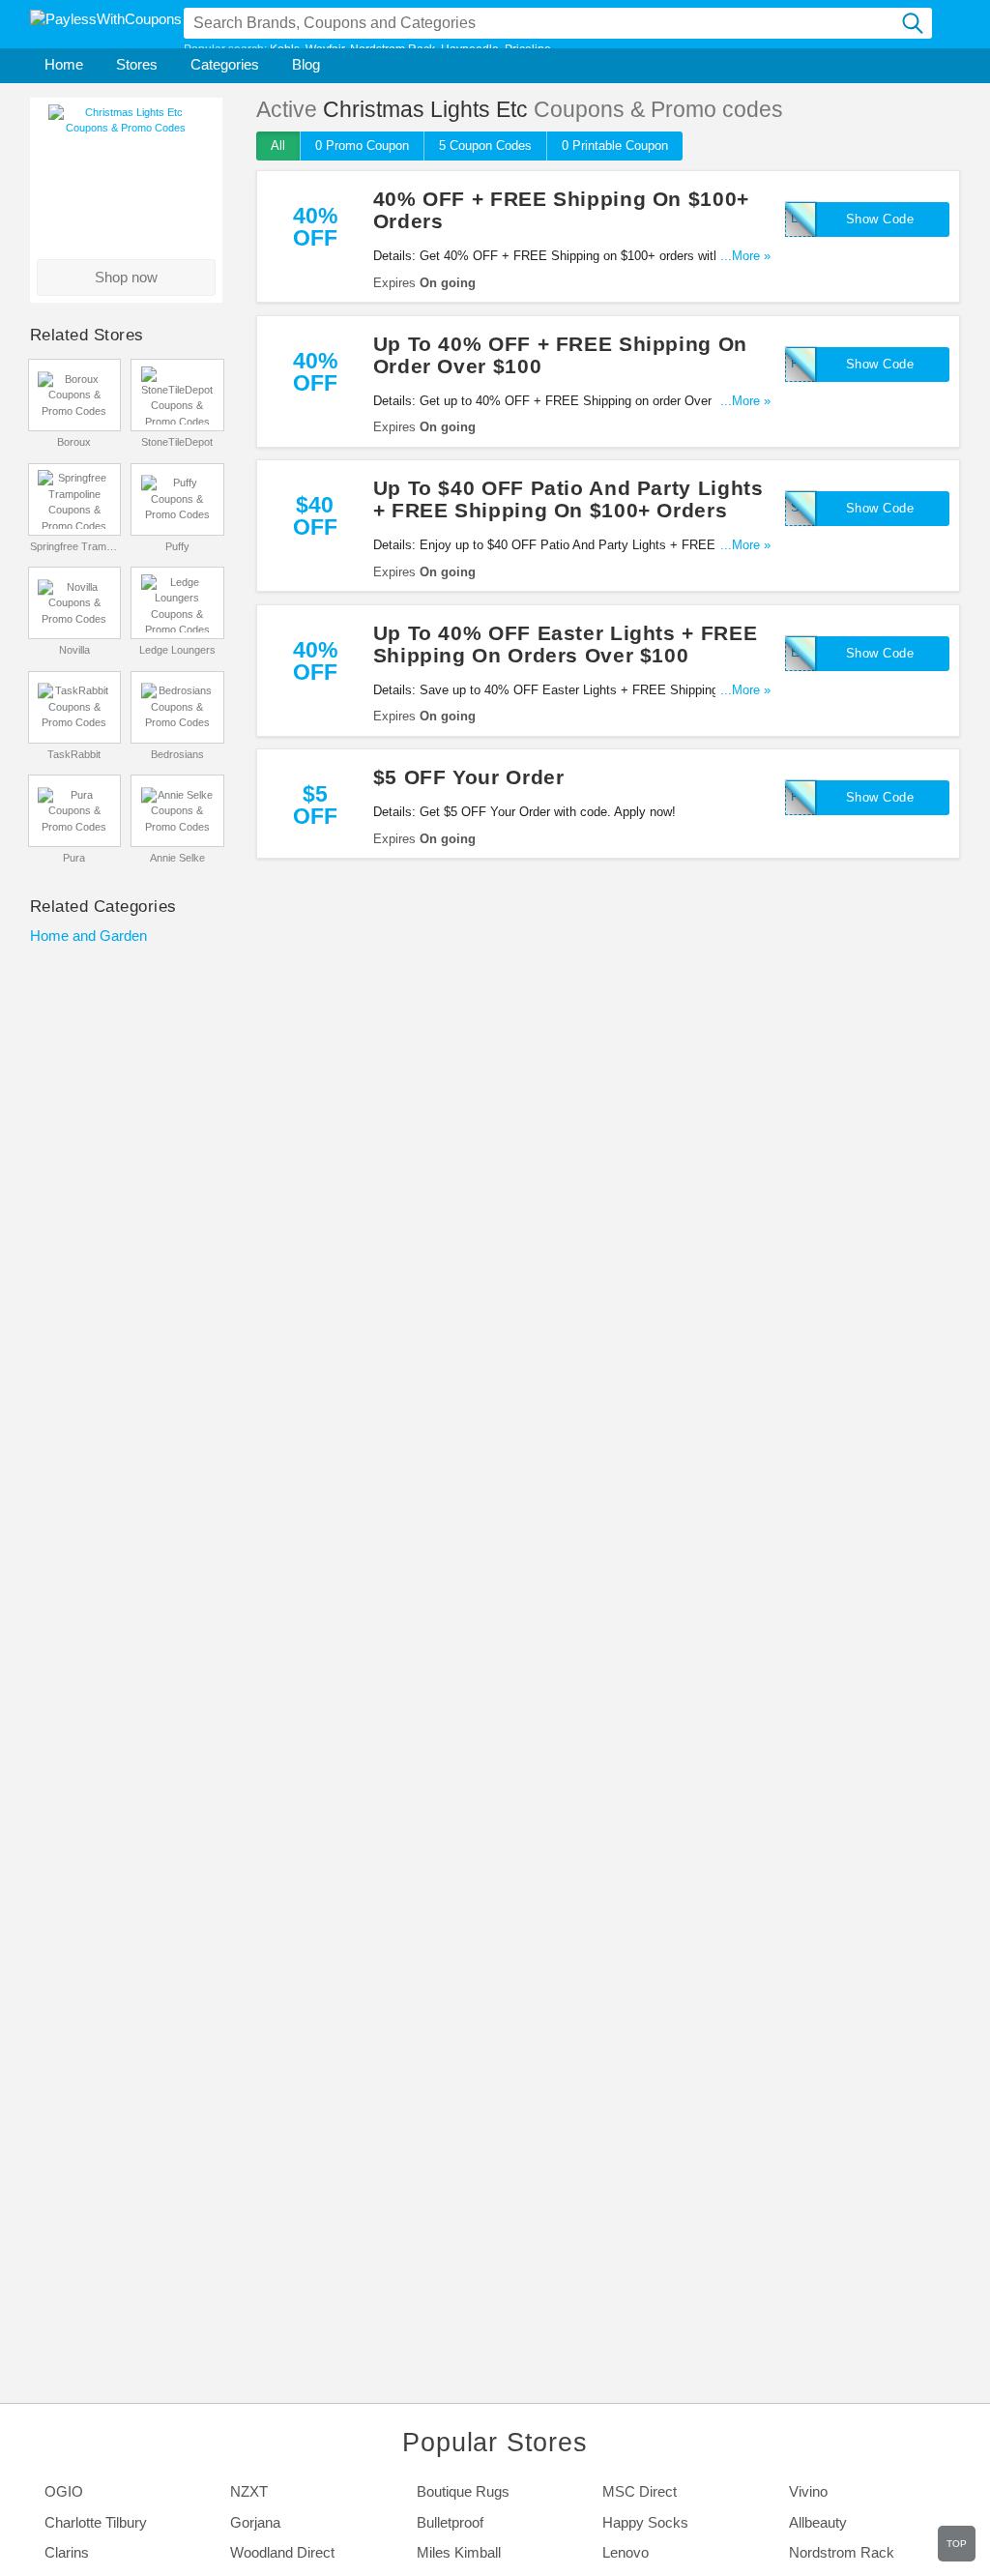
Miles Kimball (459, 2553)
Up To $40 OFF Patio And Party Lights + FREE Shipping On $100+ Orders (568, 499)
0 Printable (615, 146)
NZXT (249, 2492)
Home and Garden (88, 936)
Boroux (74, 442)
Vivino (808, 2492)
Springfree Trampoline (75, 546)
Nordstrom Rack (842, 2553)
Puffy (177, 546)
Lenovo (626, 2553)
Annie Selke (177, 858)
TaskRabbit (74, 754)
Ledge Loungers (177, 650)
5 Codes (485, 146)
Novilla (74, 650)
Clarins (67, 2553)
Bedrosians (177, 754)
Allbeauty (818, 2523)
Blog (306, 65)
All (278, 146)
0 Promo (362, 146)
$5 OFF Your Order (469, 777)
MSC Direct (640, 2492)
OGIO (64, 2492)
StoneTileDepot (177, 442)
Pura (74, 858)
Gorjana (255, 2523)
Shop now (126, 278)
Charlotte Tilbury (96, 2523)
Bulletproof (450, 2523)
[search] (914, 23)
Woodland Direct (282, 2553)
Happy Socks (645, 2523)
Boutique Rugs (463, 2492)
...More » (745, 256)
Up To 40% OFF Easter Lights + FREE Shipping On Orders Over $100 (565, 644)
